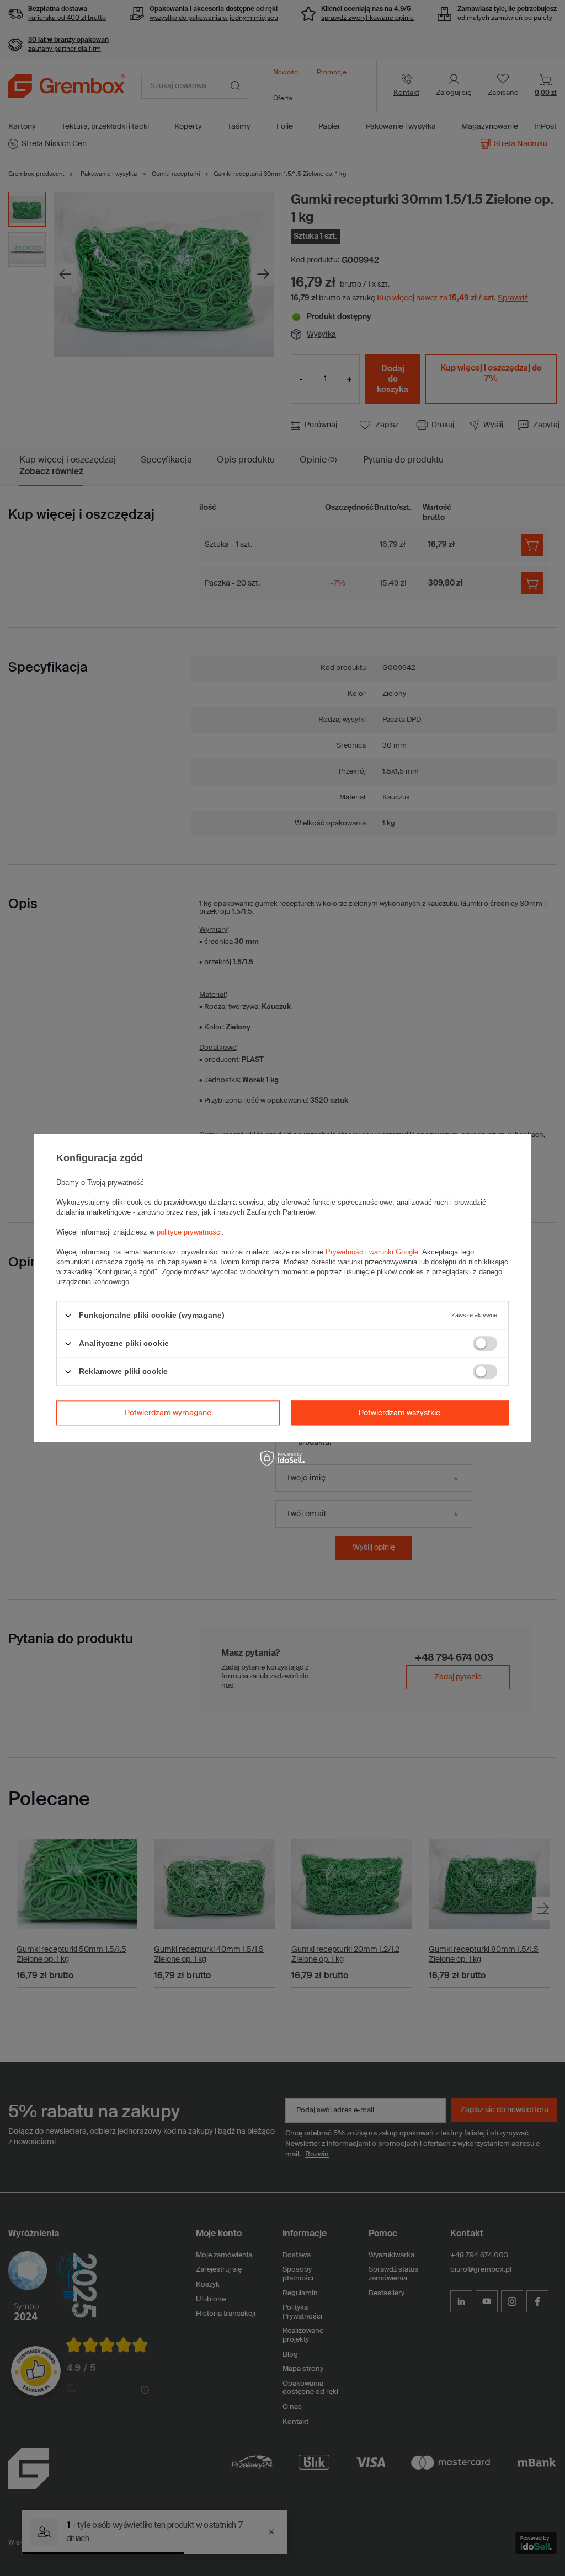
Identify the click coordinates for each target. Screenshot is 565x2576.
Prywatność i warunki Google (372, 1252)
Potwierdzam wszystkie (399, 1413)
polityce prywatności (189, 1232)
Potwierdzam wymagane (168, 1413)
